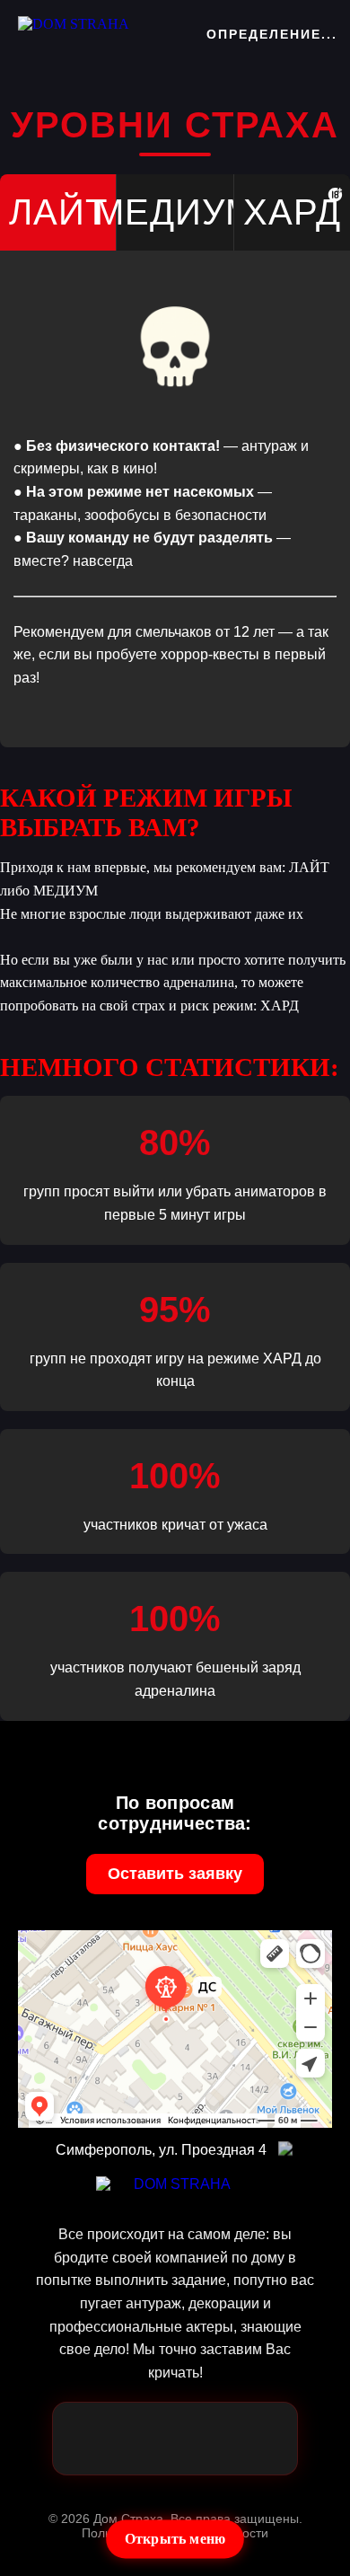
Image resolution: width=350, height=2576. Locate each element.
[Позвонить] (146, 2439)
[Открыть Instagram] (204, 2439)
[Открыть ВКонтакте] (261, 2439)
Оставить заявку (175, 1874)
